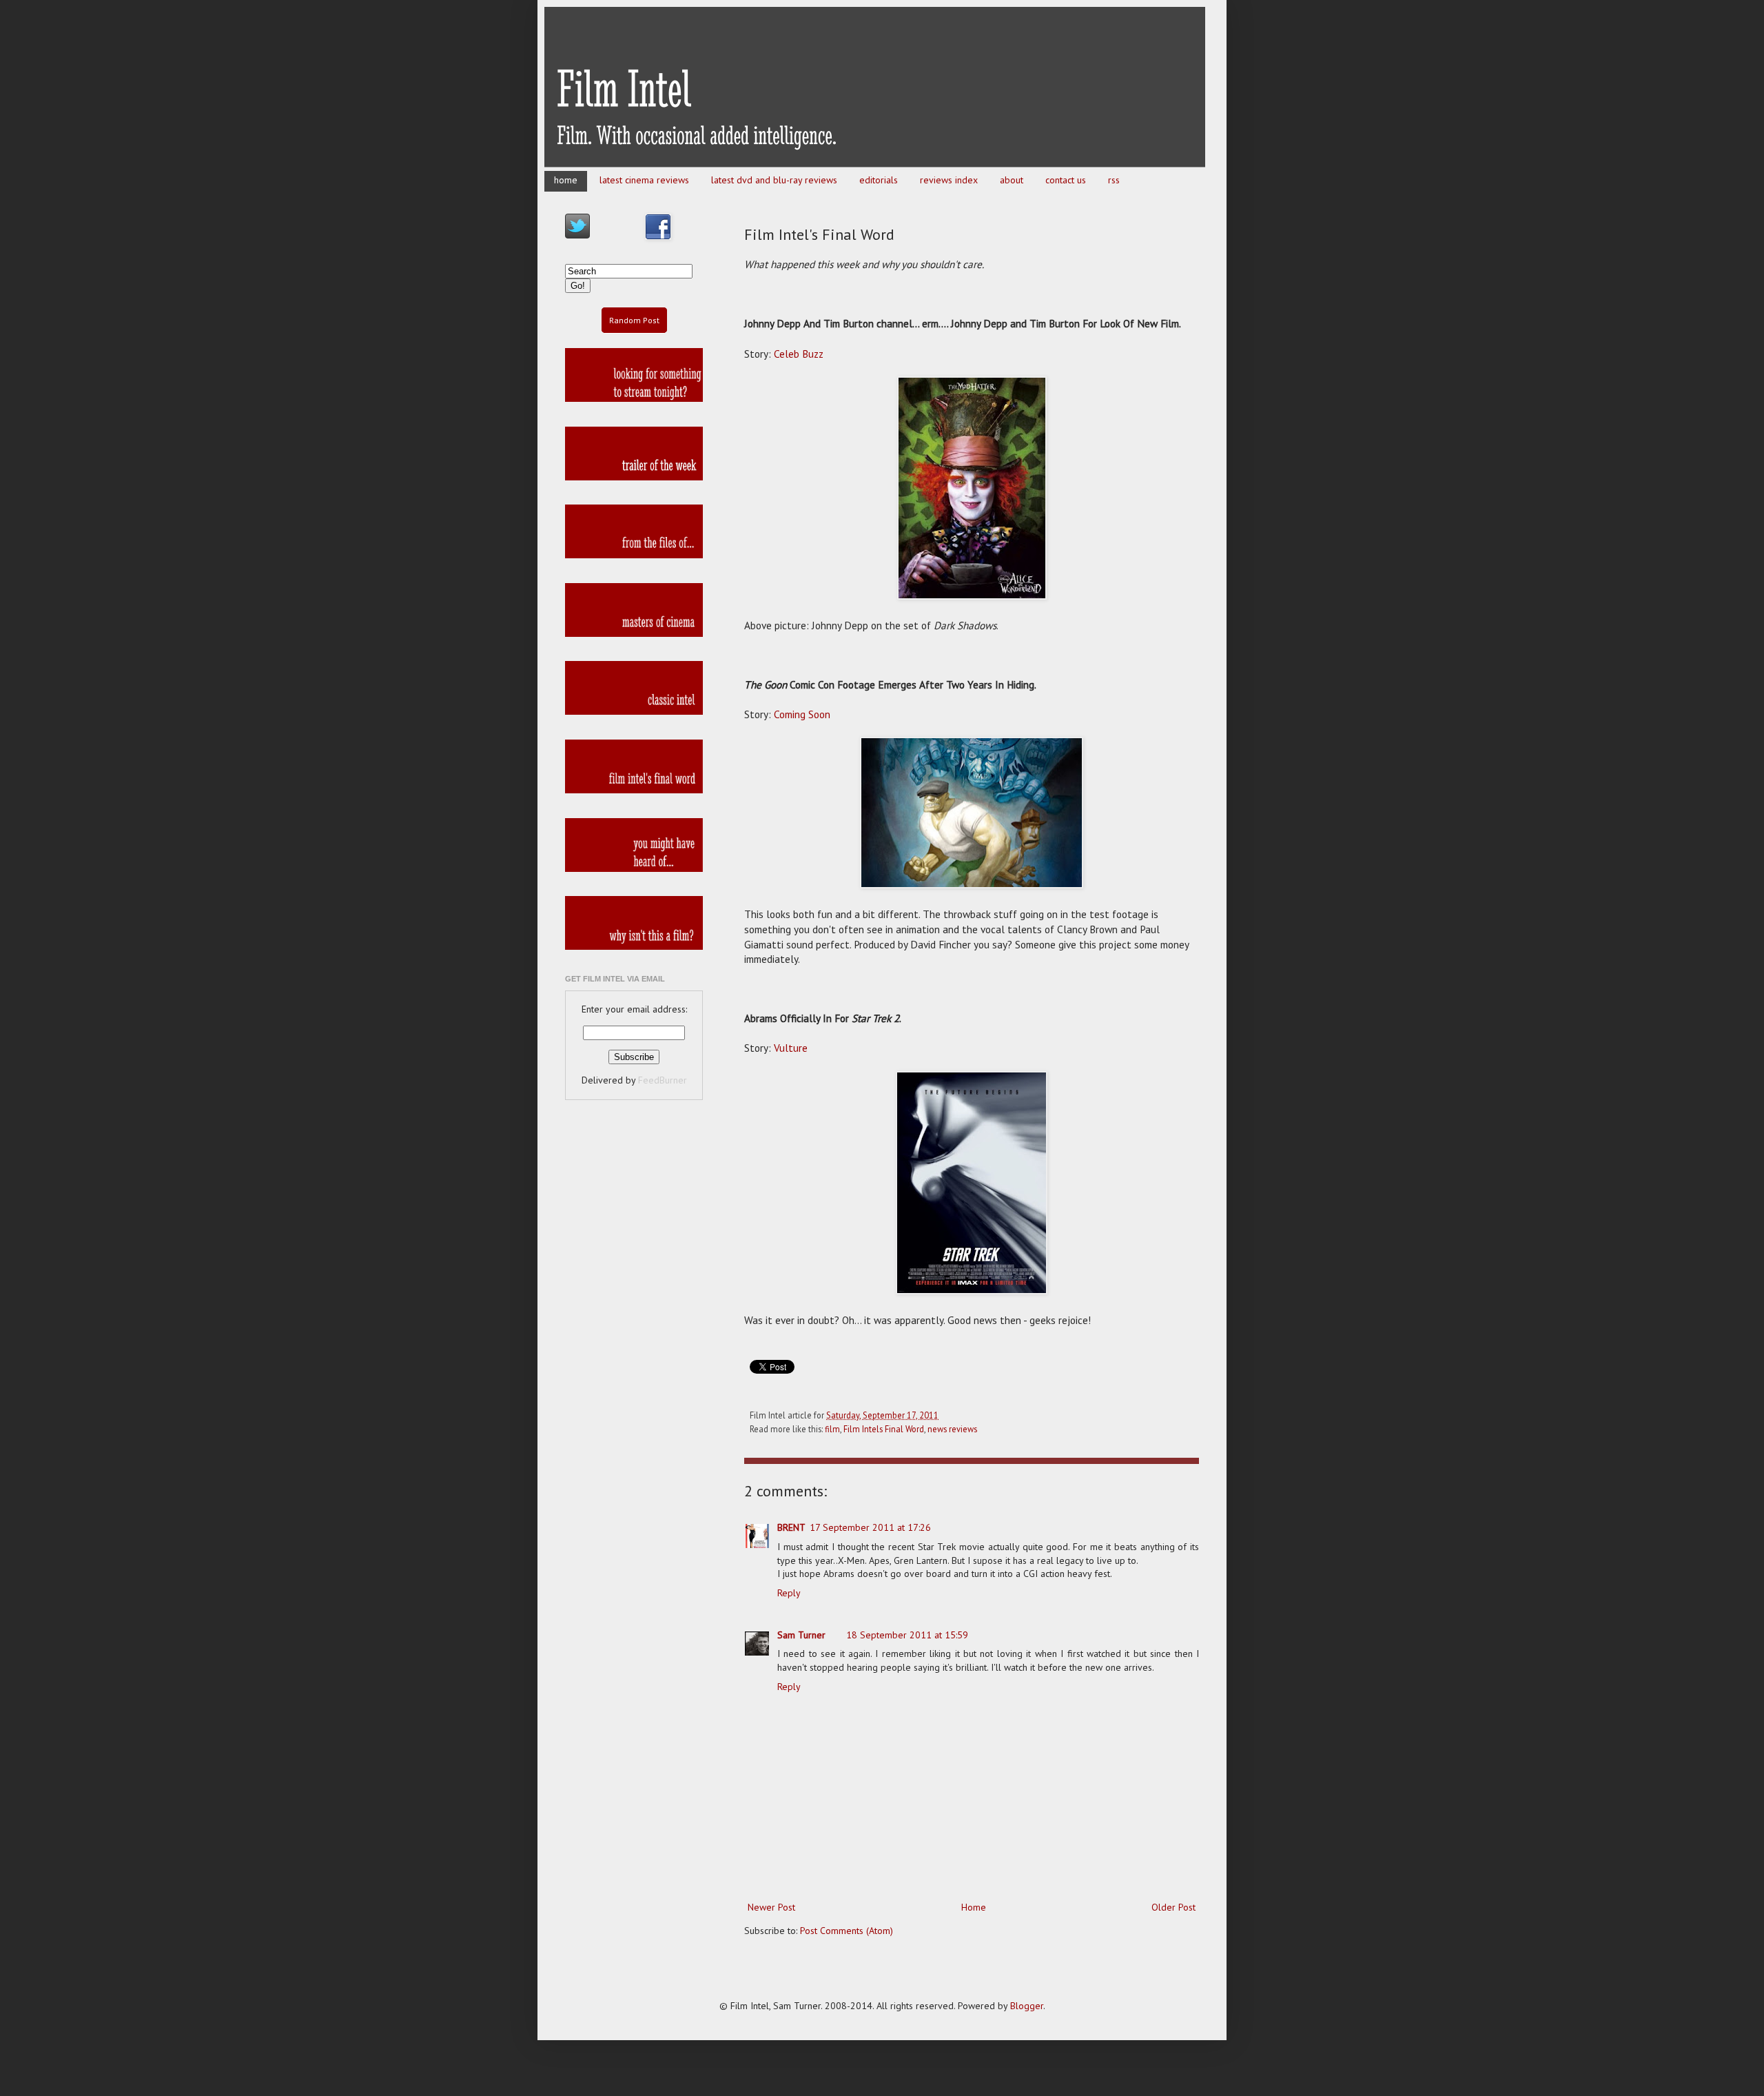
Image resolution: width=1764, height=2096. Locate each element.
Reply (789, 1593)
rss (1114, 180)
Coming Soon (802, 714)
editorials (879, 180)
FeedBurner (663, 1080)
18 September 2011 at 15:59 (907, 1635)
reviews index (949, 180)
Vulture (791, 1048)
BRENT (791, 1527)
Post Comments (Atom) (847, 1931)
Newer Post (771, 1907)
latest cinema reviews (644, 180)
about (1012, 180)
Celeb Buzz (799, 354)
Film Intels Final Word (884, 1429)
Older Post (1173, 1907)
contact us (1066, 180)
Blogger (1027, 2006)
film (832, 1429)
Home (974, 1907)
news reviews (952, 1429)
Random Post (634, 320)
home (566, 180)
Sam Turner (801, 1635)
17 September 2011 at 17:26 (870, 1527)
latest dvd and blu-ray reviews (774, 180)
